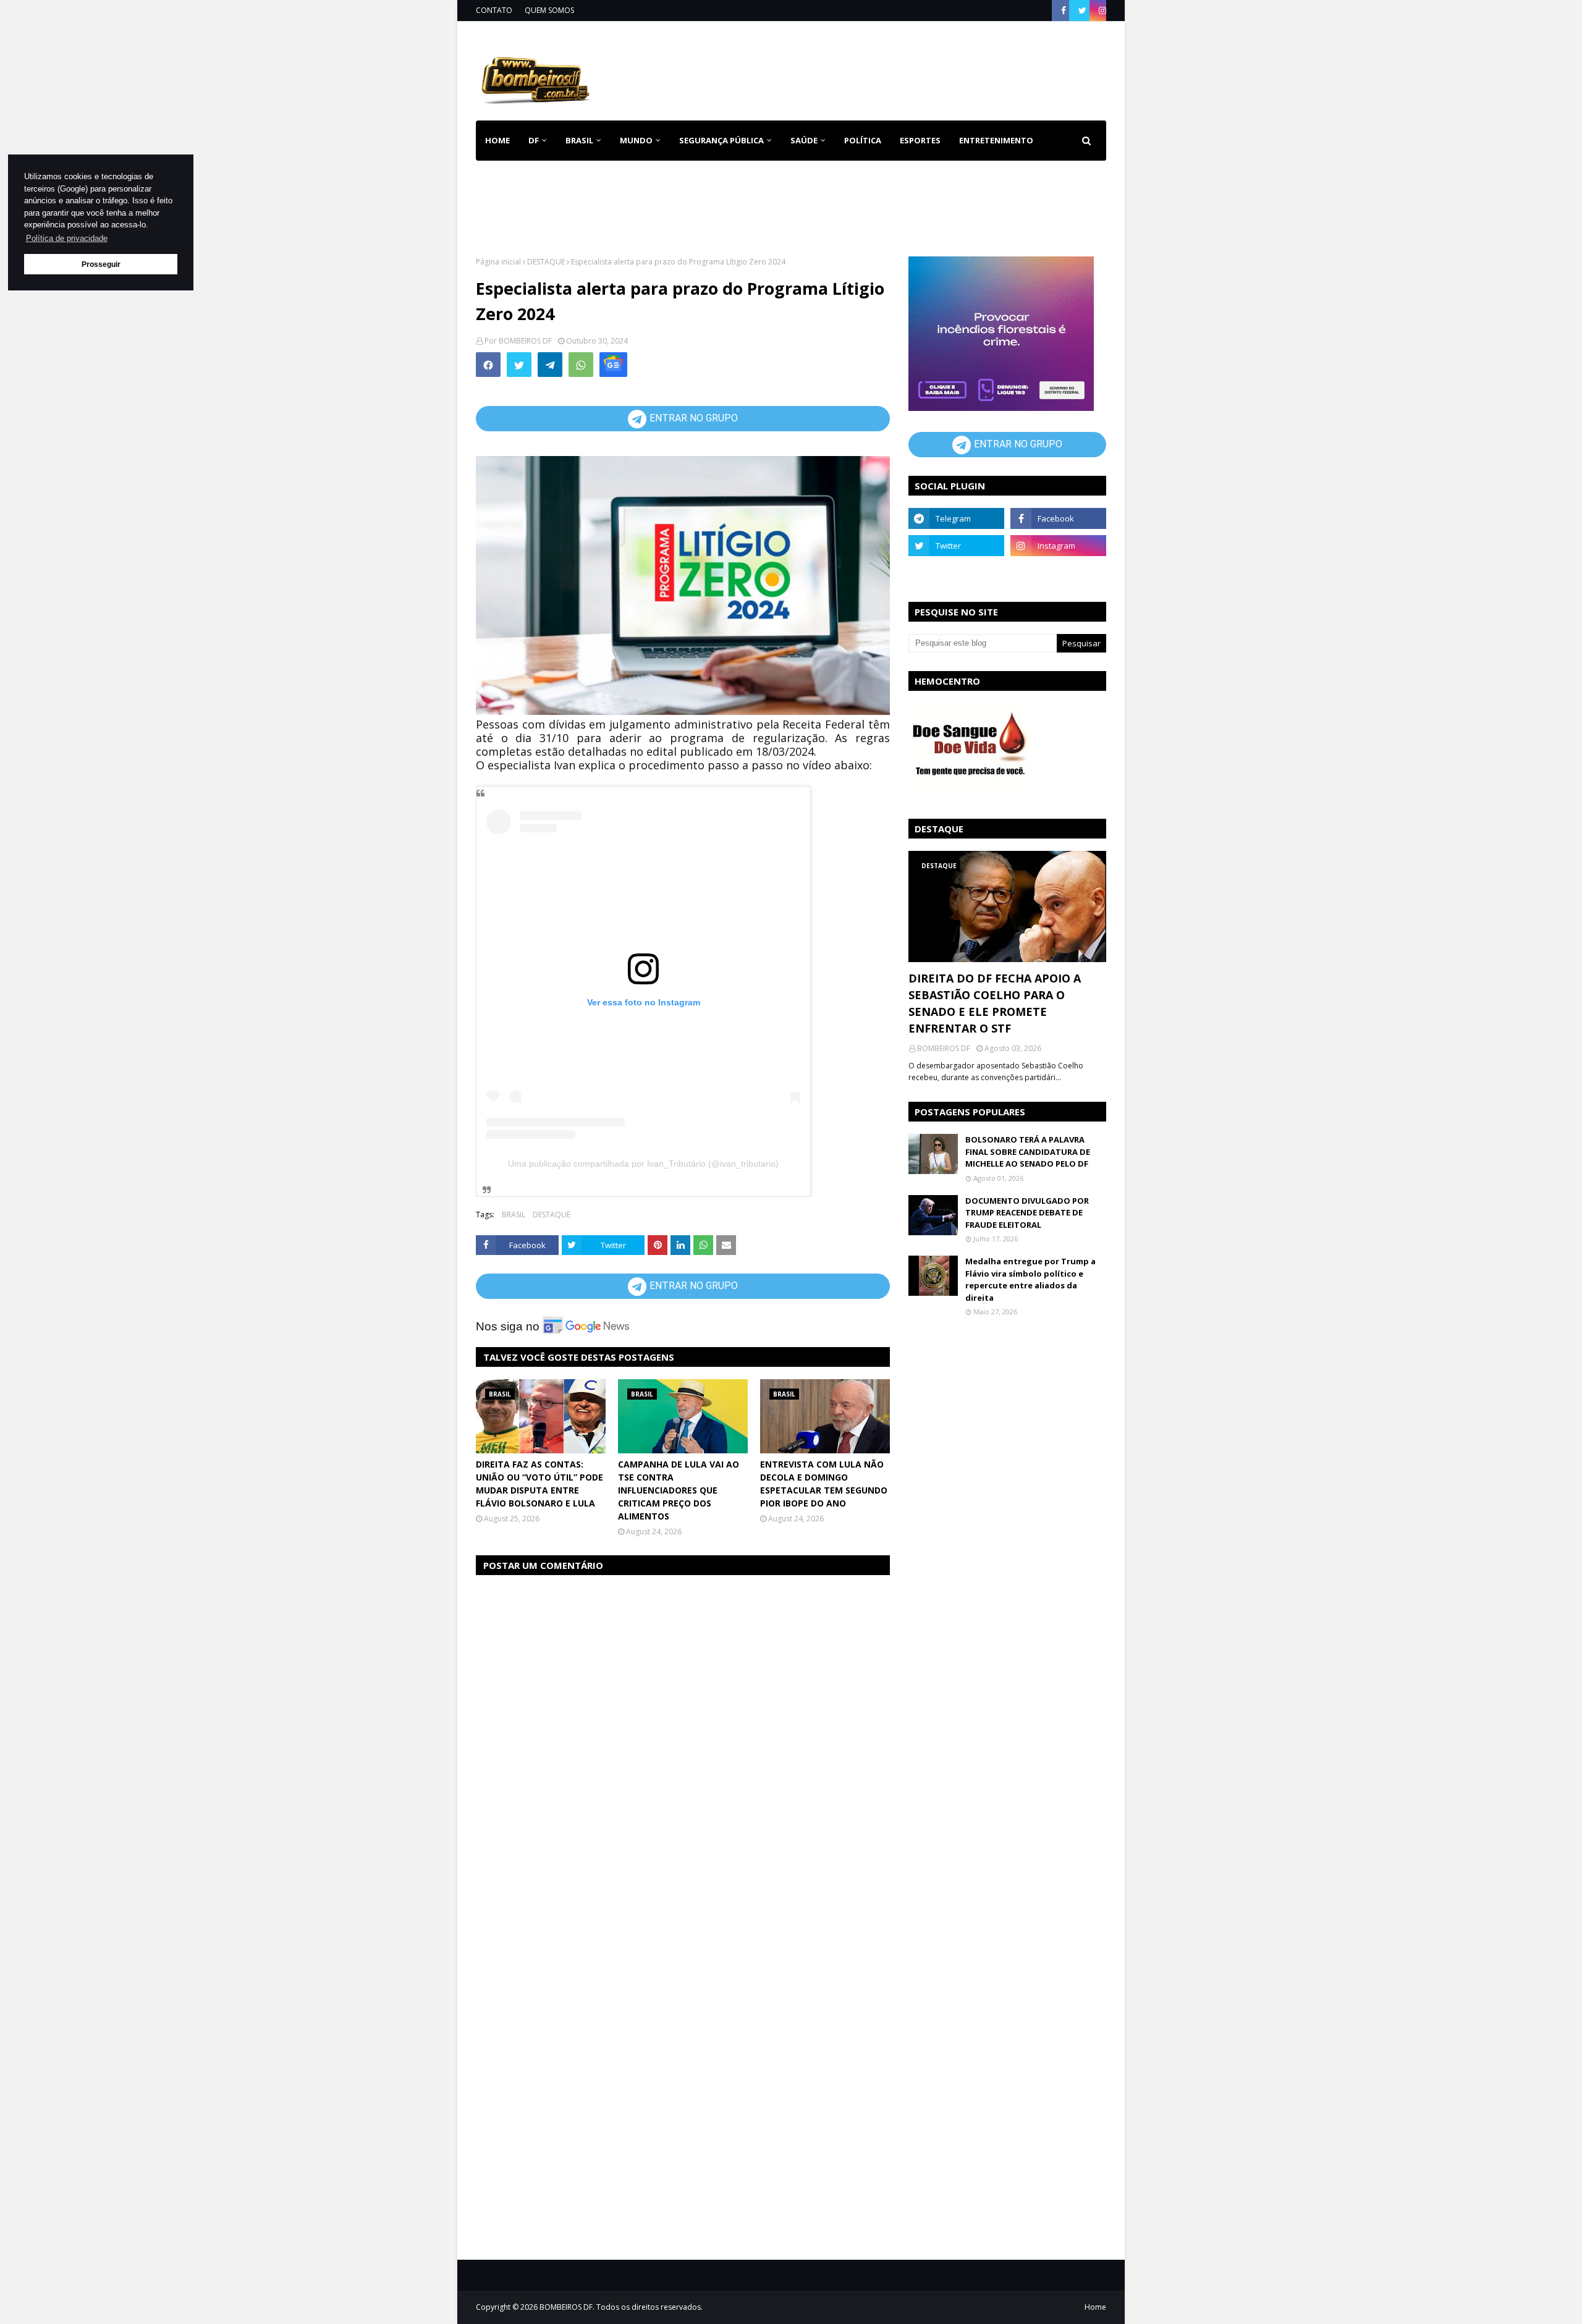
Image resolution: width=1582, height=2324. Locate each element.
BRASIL (514, 1215)
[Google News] (613, 365)
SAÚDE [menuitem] (804, 140)
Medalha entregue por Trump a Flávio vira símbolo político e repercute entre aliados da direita (1030, 1279)
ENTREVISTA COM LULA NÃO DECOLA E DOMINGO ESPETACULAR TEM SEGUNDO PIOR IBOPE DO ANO (824, 1484)
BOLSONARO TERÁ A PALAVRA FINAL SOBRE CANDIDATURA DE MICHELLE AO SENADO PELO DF (1028, 1151)
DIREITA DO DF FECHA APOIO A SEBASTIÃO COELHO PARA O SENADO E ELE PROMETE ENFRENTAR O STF (995, 1003)
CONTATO (494, 10)
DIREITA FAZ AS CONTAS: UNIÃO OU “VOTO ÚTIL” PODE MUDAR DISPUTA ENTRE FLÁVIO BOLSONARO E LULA (539, 1484)
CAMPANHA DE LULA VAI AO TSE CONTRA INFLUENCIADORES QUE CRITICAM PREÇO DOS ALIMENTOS (679, 1490)
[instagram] (1101, 11)
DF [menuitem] (534, 140)
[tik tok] (1058, 573)
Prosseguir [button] (101, 264)
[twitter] (1082, 11)
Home (1095, 2307)
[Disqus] (683, 1741)
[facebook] (1064, 11)
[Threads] (956, 573)
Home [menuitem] (497, 140)
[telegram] (956, 518)
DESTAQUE (546, 262)
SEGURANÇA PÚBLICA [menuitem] (721, 140)
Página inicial (498, 262)
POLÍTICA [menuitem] (863, 140)
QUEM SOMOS (549, 10)
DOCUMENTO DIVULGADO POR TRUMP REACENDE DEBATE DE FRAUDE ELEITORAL (1027, 1213)
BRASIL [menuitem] (579, 140)
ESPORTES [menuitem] (920, 140)
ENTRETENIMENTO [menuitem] (996, 140)
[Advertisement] (881, 68)
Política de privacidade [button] (67, 238)
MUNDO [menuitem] (636, 140)
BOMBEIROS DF (525, 341)
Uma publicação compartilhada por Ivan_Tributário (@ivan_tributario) (643, 1164)
